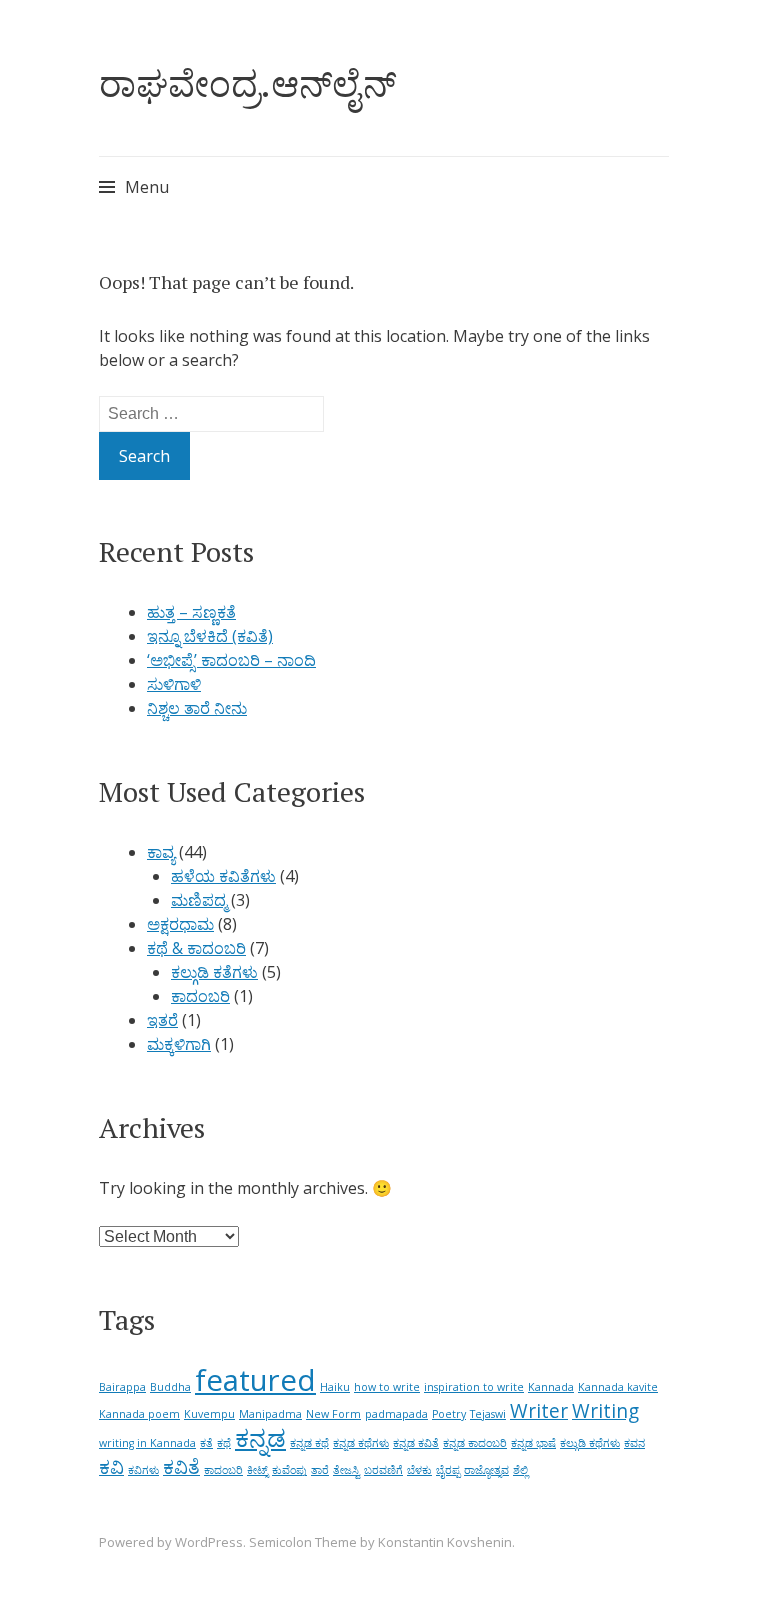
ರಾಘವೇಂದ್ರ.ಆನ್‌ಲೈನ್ (247, 83)
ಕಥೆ (224, 1443)
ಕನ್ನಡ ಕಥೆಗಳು (361, 1443)
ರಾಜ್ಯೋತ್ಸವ (486, 1470)
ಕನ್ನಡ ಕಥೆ (309, 1443)
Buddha (170, 1387)
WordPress (209, 1542)
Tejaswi (488, 1414)
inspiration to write (474, 1387)
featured (255, 1380)
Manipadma (270, 1414)
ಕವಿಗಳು (143, 1470)
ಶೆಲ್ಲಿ (520, 1470)
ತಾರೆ (320, 1470)
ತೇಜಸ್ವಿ (346, 1470)
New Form (333, 1414)
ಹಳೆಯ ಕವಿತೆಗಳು (223, 876)
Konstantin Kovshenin (445, 1542)
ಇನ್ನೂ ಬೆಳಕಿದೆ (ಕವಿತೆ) (210, 636)
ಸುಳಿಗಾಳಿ (174, 684)
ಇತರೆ (162, 1020)
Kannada (551, 1387)
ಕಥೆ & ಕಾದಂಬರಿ (196, 948)
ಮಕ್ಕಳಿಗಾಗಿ (179, 1044)
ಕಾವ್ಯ (161, 852)
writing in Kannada (147, 1443)
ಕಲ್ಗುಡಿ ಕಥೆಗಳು (590, 1443)
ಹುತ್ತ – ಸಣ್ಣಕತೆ (191, 612)
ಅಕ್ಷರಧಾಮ (180, 924)
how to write (387, 1387)
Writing (605, 1411)
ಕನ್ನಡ (260, 1437)
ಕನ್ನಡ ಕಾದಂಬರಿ (475, 1443)
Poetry (449, 1414)
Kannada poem (139, 1414)
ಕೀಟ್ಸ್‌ (257, 1470)
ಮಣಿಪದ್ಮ (199, 900)
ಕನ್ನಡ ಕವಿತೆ (416, 1443)
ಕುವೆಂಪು (289, 1470)
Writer (539, 1411)
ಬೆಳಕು (419, 1470)
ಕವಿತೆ (181, 1467)
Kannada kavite (618, 1387)
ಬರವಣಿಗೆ (383, 1470)
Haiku (335, 1387)
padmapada (396, 1414)
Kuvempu (209, 1414)
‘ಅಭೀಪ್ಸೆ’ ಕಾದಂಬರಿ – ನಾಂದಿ (231, 660)
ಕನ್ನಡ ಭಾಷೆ (533, 1443)
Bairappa (122, 1387)
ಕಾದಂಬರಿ (200, 996)
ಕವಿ (111, 1467)
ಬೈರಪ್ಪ (448, 1470)
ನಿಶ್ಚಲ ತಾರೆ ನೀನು (197, 708)
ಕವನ (634, 1443)
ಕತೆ (206, 1443)
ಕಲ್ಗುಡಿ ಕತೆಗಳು (214, 972)
